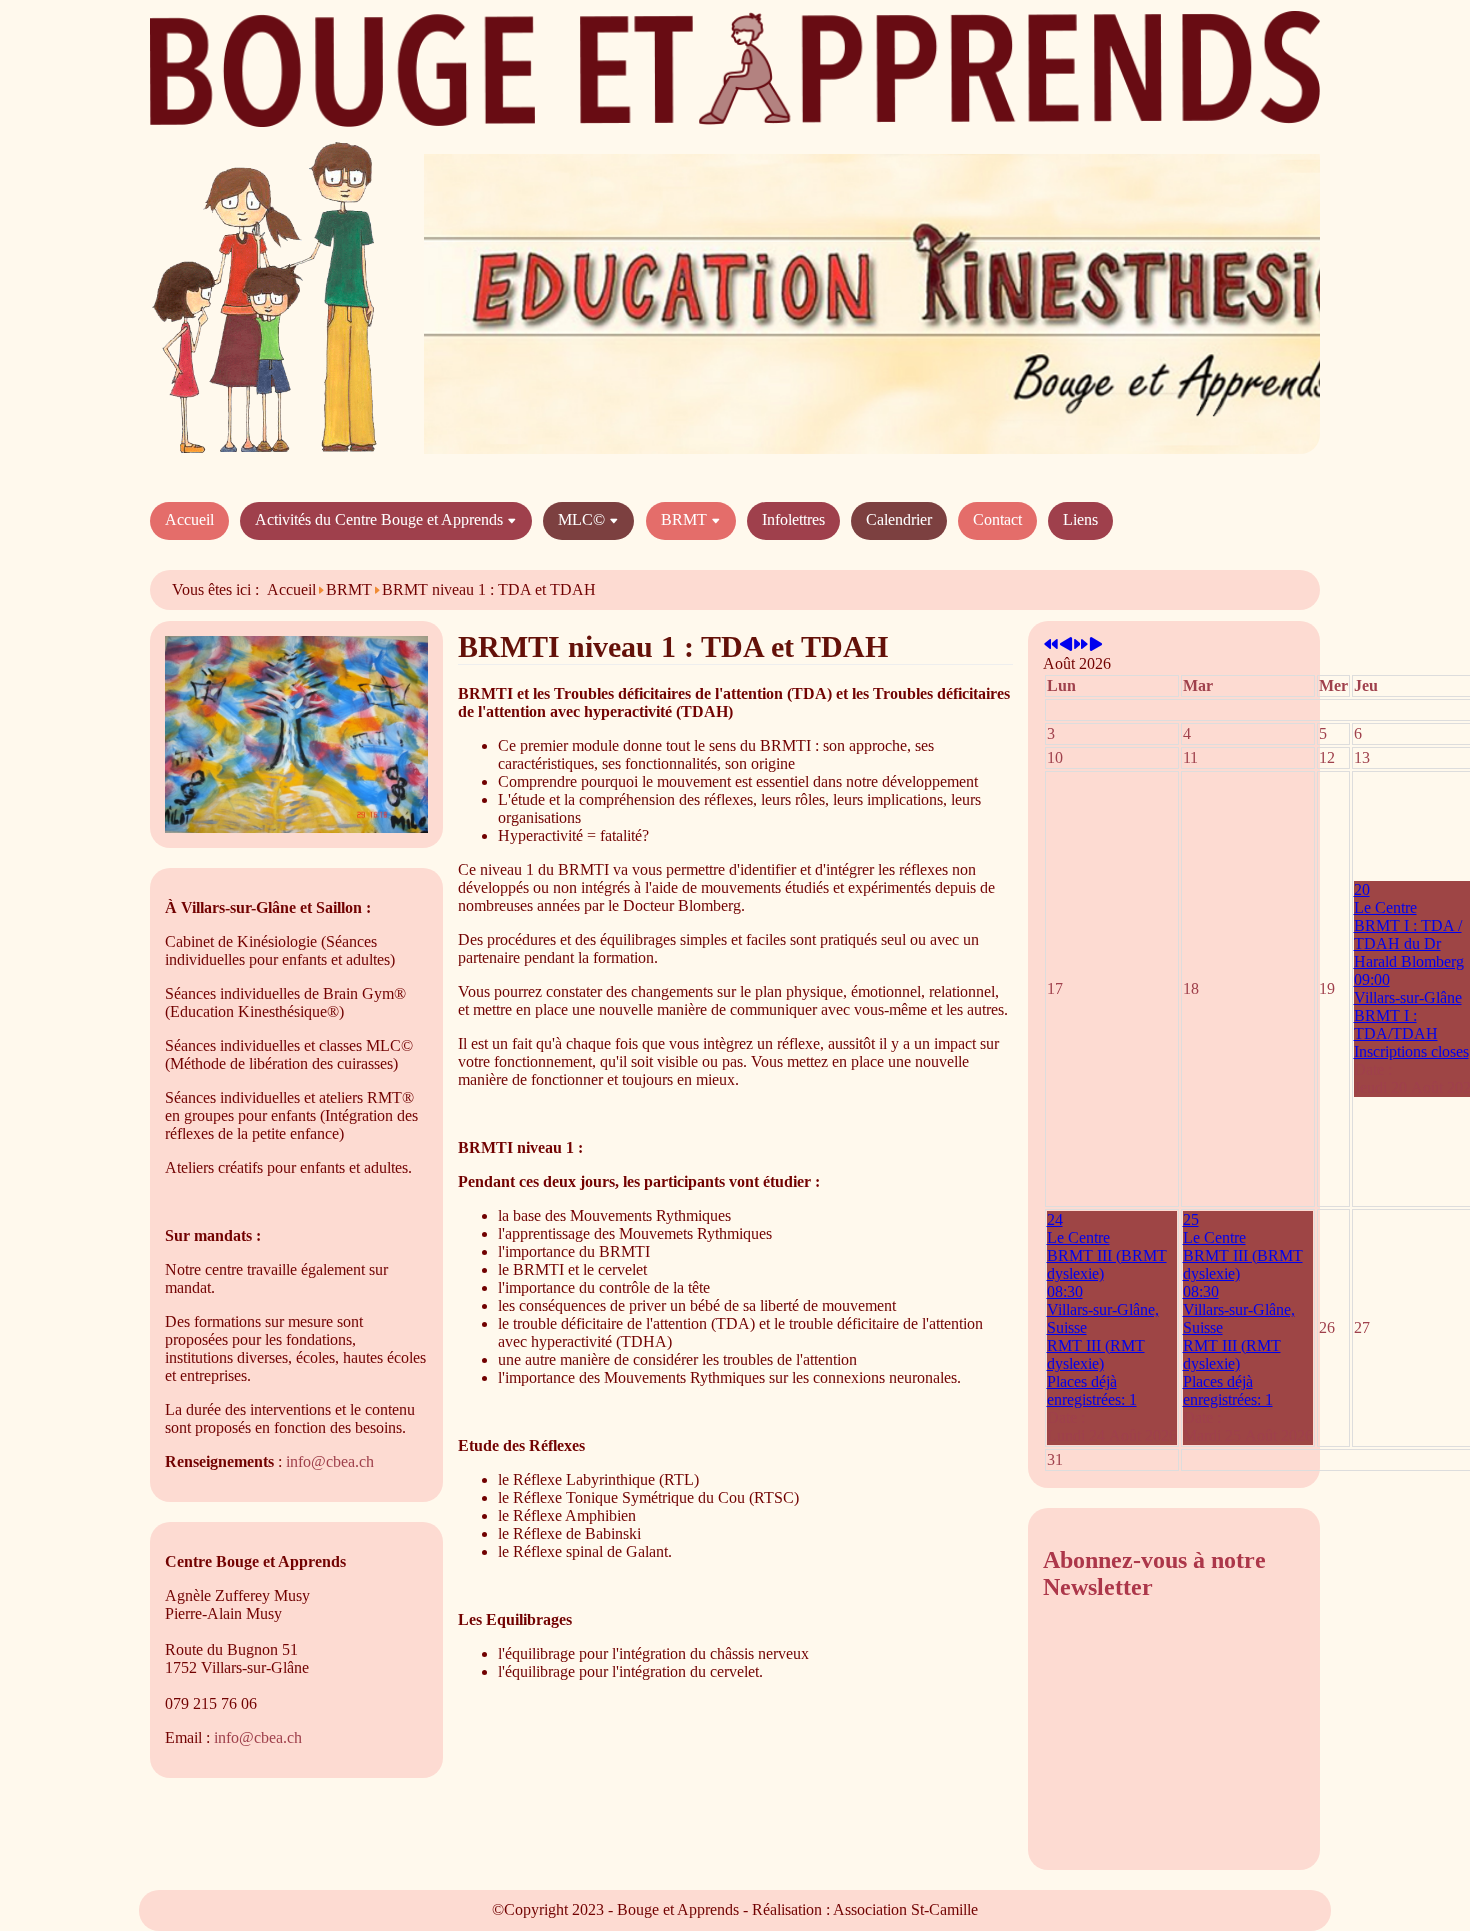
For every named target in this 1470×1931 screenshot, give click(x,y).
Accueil (189, 519)
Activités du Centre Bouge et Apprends (381, 519)
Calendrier (899, 519)
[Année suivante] (1081, 645)
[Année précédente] (1051, 645)
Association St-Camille (905, 1909)
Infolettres (793, 519)
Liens (1080, 519)
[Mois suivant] (1096, 645)
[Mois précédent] (1066, 645)
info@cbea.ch (330, 1461)
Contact (997, 519)
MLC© (583, 519)
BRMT (686, 519)
